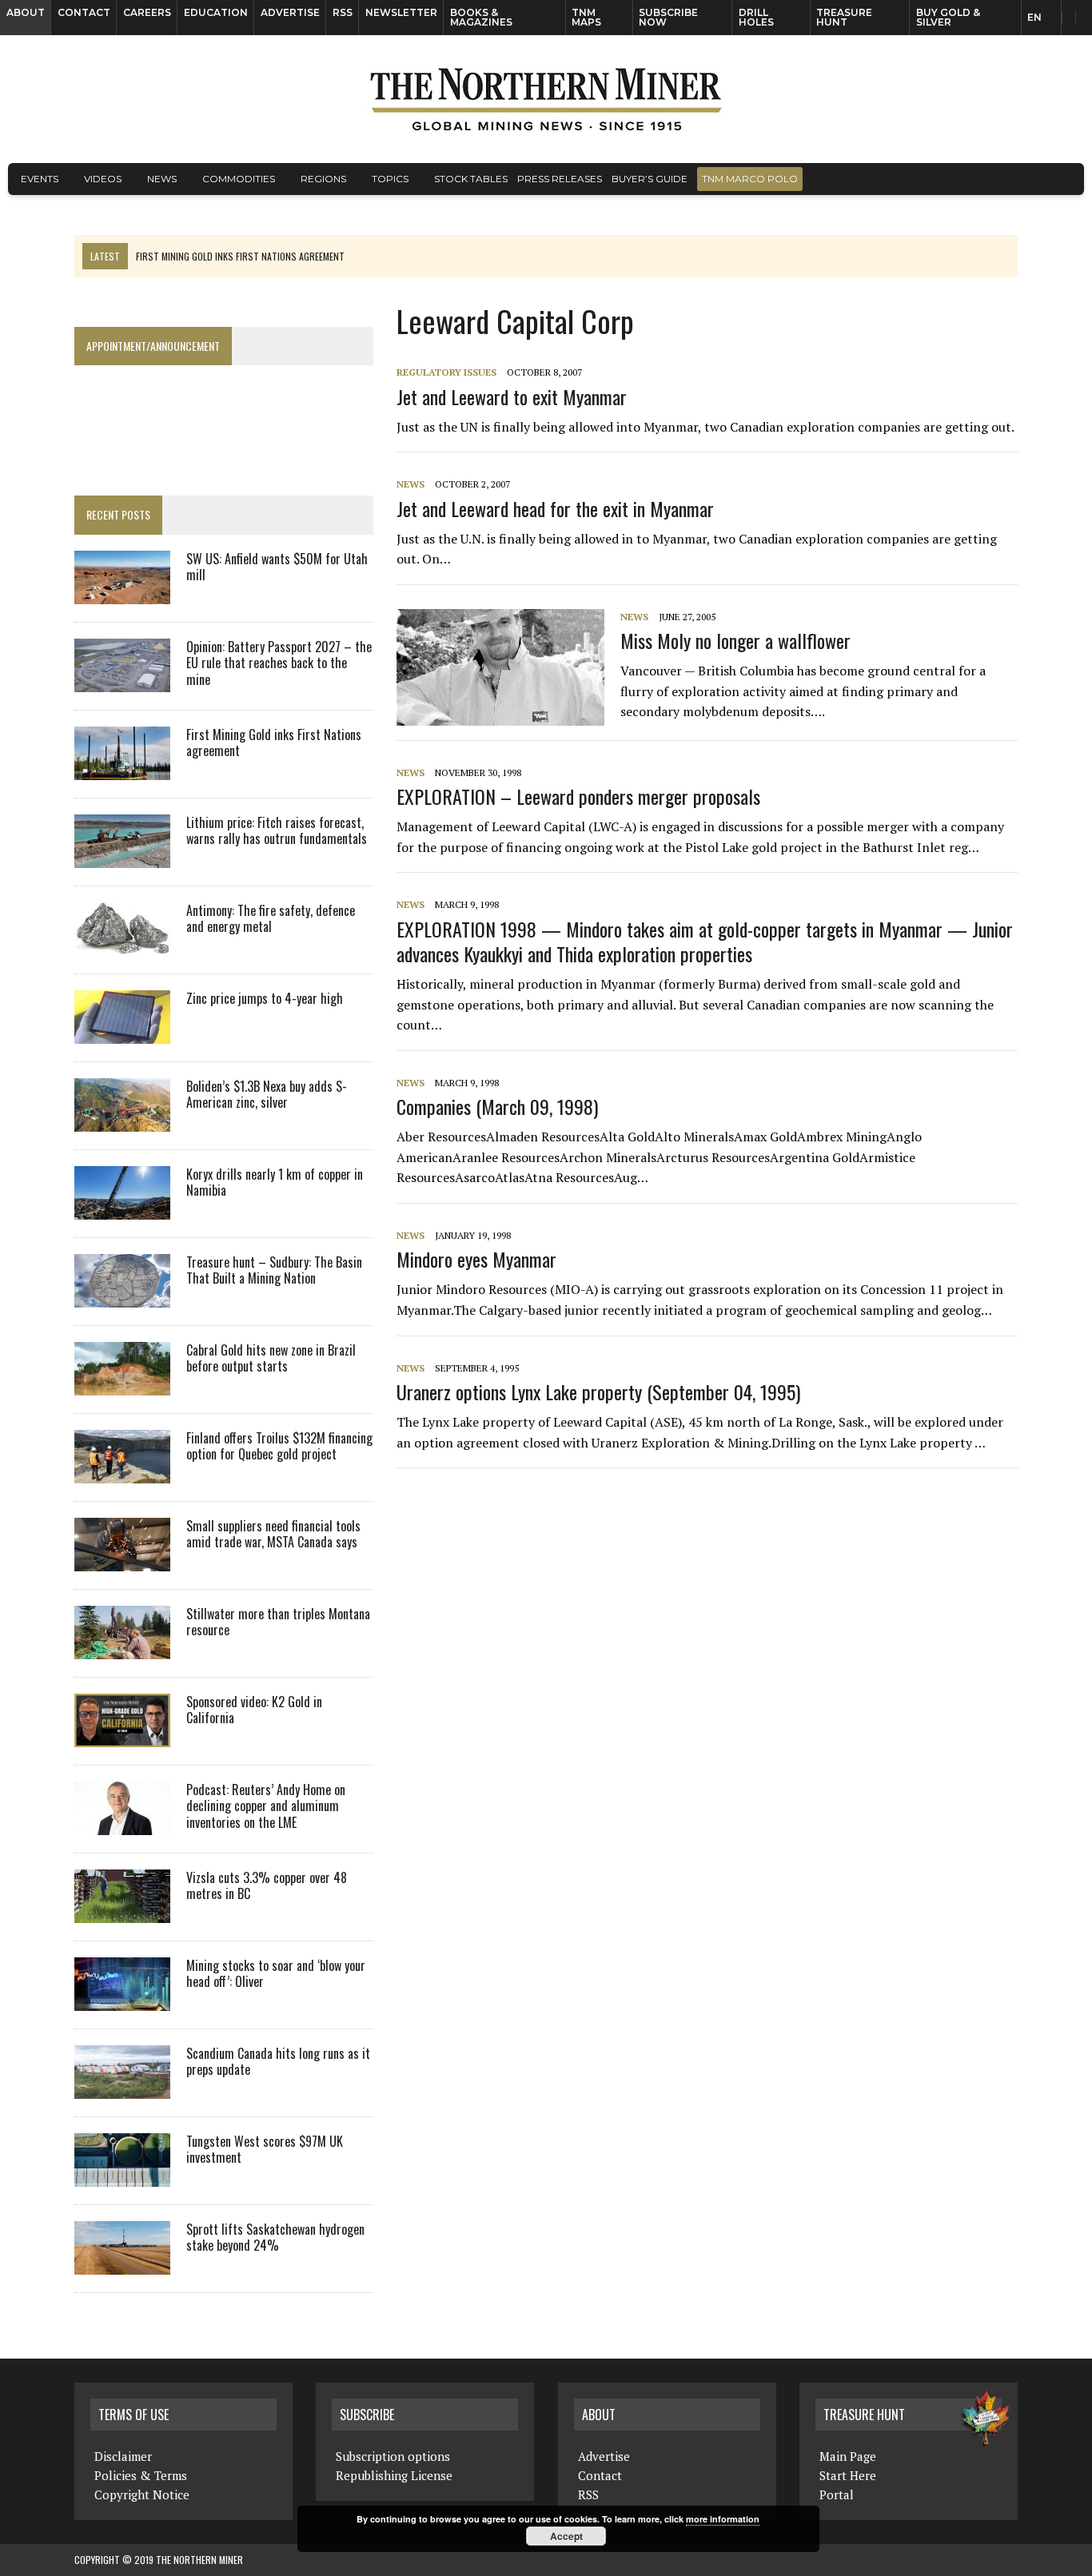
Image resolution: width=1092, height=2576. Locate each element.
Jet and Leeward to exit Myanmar (512, 396)
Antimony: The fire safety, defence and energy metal (271, 919)
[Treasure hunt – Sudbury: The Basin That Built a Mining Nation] (122, 1296)
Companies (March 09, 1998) (497, 1106)
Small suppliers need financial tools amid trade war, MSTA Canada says (273, 1534)
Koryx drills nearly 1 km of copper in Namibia (275, 1182)
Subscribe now (668, 17)
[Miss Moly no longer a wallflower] (508, 715)
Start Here (848, 2475)
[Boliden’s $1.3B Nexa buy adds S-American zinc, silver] (122, 1121)
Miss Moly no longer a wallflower (735, 640)
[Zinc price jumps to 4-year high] (122, 1033)
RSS (343, 12)
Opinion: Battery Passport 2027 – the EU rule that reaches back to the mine (279, 663)
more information (723, 2519)
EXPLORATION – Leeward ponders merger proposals (578, 796)
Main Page (848, 2456)
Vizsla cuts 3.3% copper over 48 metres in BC (267, 1886)
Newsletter (401, 12)
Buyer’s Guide (650, 179)
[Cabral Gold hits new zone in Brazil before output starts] (122, 1384)
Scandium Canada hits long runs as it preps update (278, 2062)
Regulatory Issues (446, 372)
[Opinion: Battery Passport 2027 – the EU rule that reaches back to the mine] (122, 681)
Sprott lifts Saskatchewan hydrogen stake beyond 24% (275, 2238)
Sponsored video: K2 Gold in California (254, 1710)
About (26, 12)
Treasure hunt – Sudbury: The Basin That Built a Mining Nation (274, 1270)
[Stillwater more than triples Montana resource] (122, 1648)
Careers (147, 12)
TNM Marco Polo (750, 179)
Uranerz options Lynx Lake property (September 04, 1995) (598, 1392)
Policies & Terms (141, 2475)
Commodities (239, 179)
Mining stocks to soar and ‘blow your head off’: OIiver (276, 1974)
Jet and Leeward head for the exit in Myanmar (555, 508)
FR (1072, 22)
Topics (390, 179)
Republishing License (394, 2475)
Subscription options (393, 2456)
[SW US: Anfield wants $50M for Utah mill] (122, 593)
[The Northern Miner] (546, 99)
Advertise (290, 12)
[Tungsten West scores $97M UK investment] (122, 2176)
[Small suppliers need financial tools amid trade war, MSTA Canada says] (122, 1560)
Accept (566, 2536)
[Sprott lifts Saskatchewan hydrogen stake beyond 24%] (122, 2263)
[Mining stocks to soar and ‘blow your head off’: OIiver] (122, 2000)
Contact (84, 12)
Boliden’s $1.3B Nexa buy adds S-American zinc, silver (267, 1095)
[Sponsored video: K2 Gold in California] (122, 1736)
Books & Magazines (481, 17)
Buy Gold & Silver (948, 17)
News (162, 179)
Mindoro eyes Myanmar (476, 1259)
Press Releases (560, 179)
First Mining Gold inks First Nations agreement (274, 743)
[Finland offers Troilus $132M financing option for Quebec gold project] (122, 1472)
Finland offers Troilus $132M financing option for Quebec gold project (279, 1446)
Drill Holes (756, 17)
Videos (103, 179)
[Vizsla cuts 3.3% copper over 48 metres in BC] (122, 1912)
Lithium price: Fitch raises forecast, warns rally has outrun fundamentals (277, 831)
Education (216, 12)
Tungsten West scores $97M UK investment (265, 2150)
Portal (837, 2494)
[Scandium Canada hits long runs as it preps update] (122, 2088)
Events (40, 179)
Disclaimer (123, 2456)
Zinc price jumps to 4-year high (265, 998)
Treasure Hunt (844, 17)
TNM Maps (586, 17)
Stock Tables (471, 179)
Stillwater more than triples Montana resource (278, 1622)
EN (1034, 17)
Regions (323, 179)
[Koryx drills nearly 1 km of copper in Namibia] (122, 1208)
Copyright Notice (142, 2494)
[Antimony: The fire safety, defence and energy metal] (122, 945)
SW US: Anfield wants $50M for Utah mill (277, 567)
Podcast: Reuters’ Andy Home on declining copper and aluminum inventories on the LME (266, 1806)
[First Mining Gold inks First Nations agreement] (122, 769)
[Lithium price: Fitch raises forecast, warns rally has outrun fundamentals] (122, 857)
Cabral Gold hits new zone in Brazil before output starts (271, 1358)
